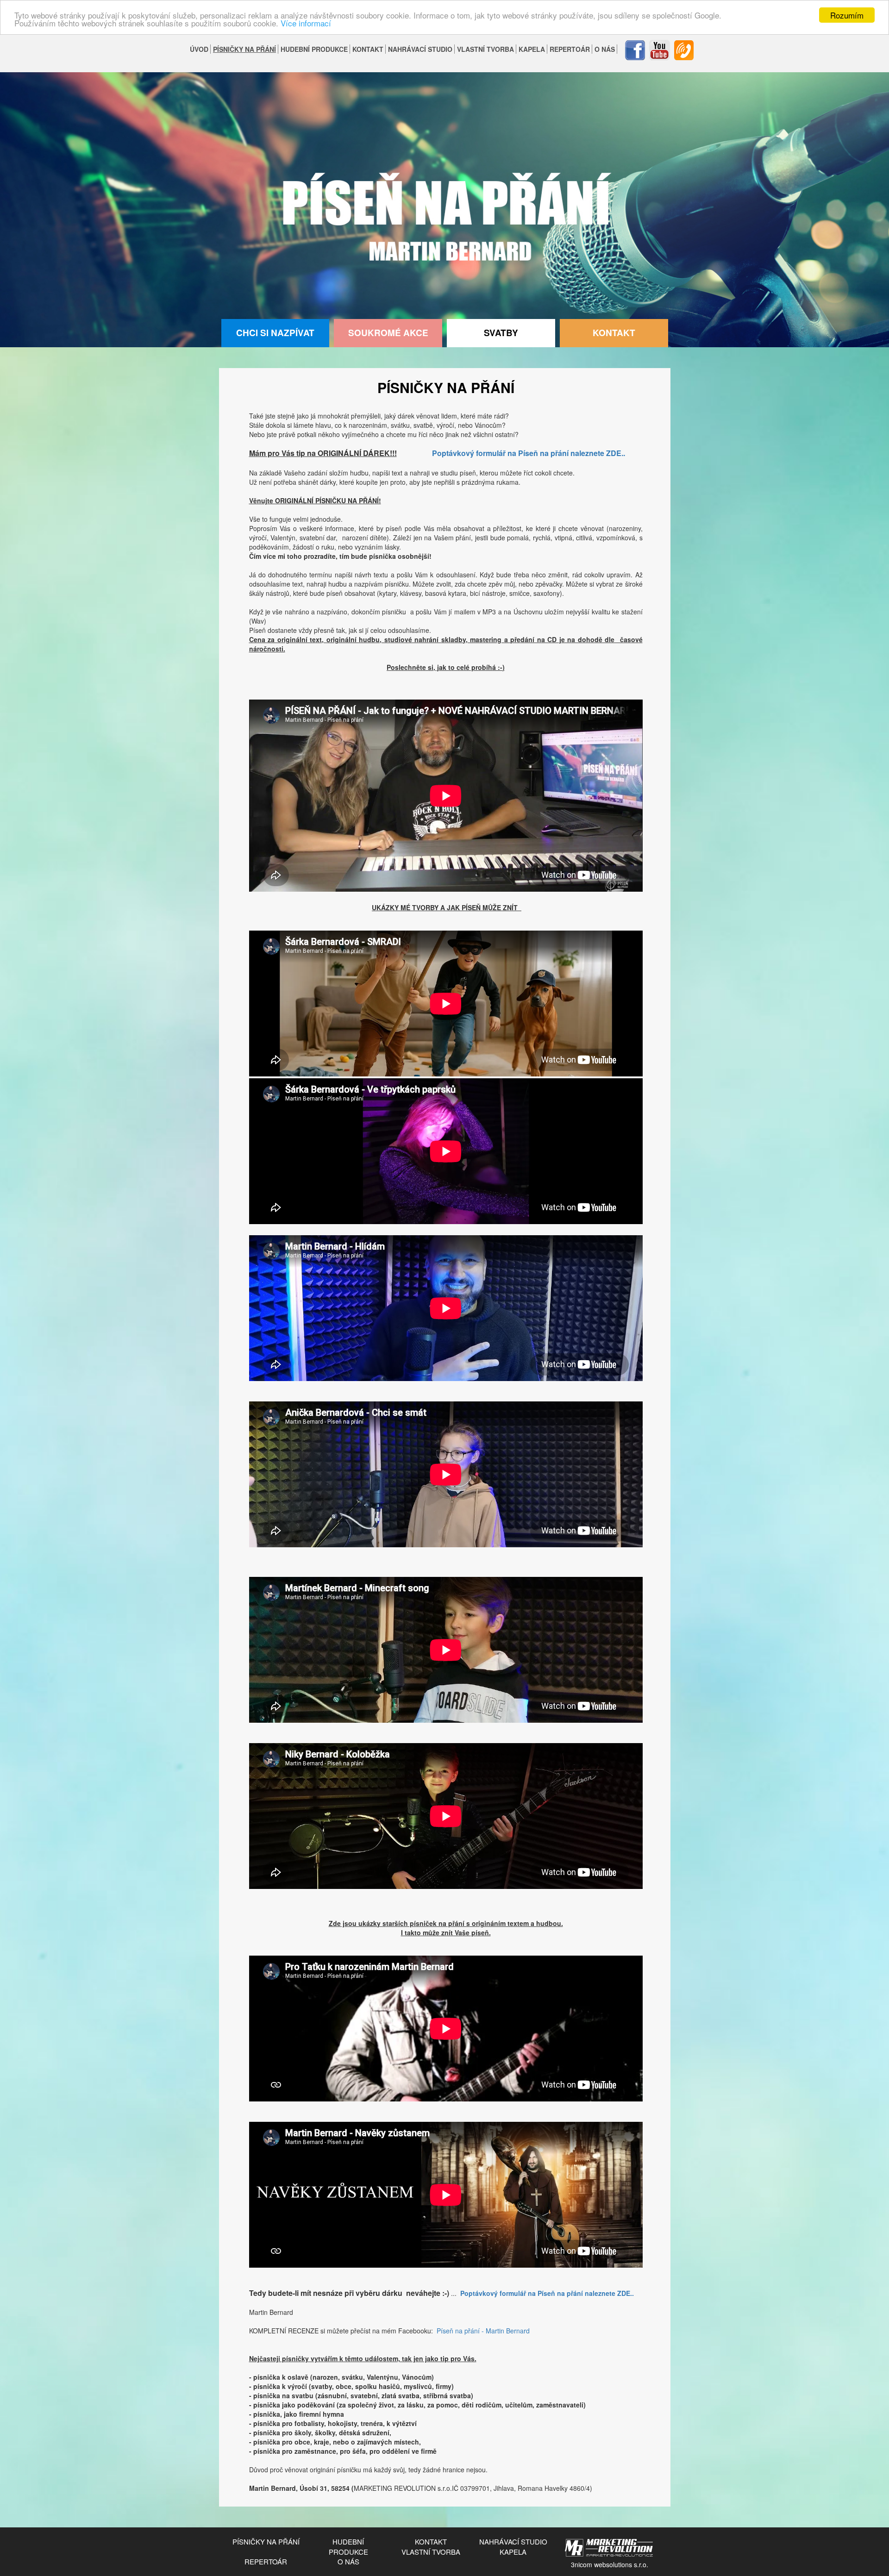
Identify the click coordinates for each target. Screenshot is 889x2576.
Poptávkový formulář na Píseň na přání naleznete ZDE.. (529, 453)
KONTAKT (368, 49)
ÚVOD (199, 49)
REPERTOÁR (570, 49)
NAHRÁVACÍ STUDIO (420, 49)
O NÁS (605, 49)
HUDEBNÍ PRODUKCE (314, 49)
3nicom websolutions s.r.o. (610, 2564)
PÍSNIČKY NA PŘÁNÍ (244, 49)
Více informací (306, 23)
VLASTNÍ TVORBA (485, 49)
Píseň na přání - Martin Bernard (483, 2331)
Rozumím (847, 15)
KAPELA (532, 49)
